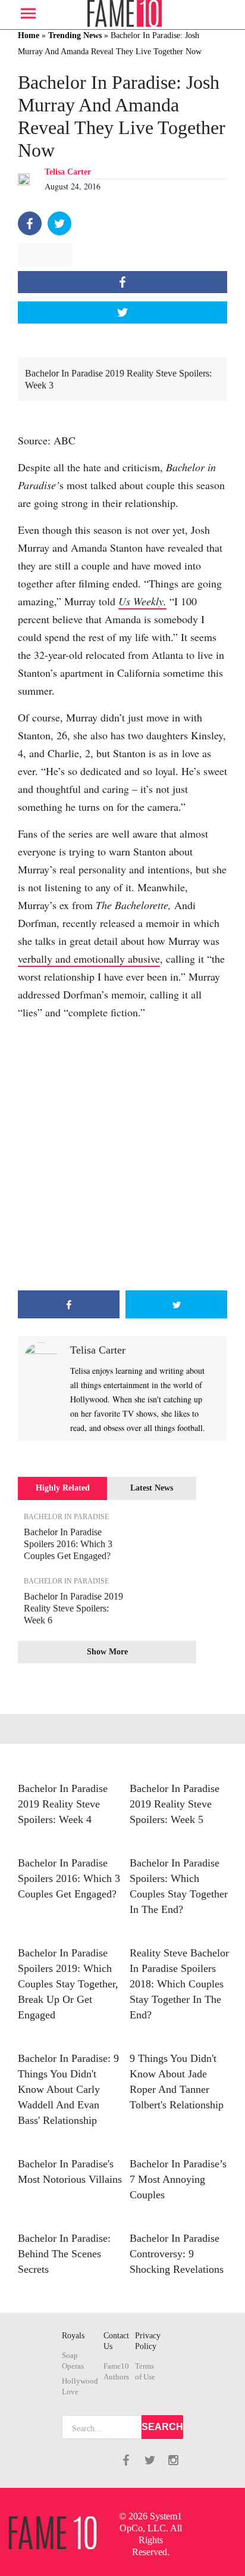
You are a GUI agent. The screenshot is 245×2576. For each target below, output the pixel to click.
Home (29, 35)
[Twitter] (59, 223)
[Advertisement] (122, 1156)
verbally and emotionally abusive (89, 959)
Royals (73, 2336)
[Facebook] (30, 223)
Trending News (75, 35)
